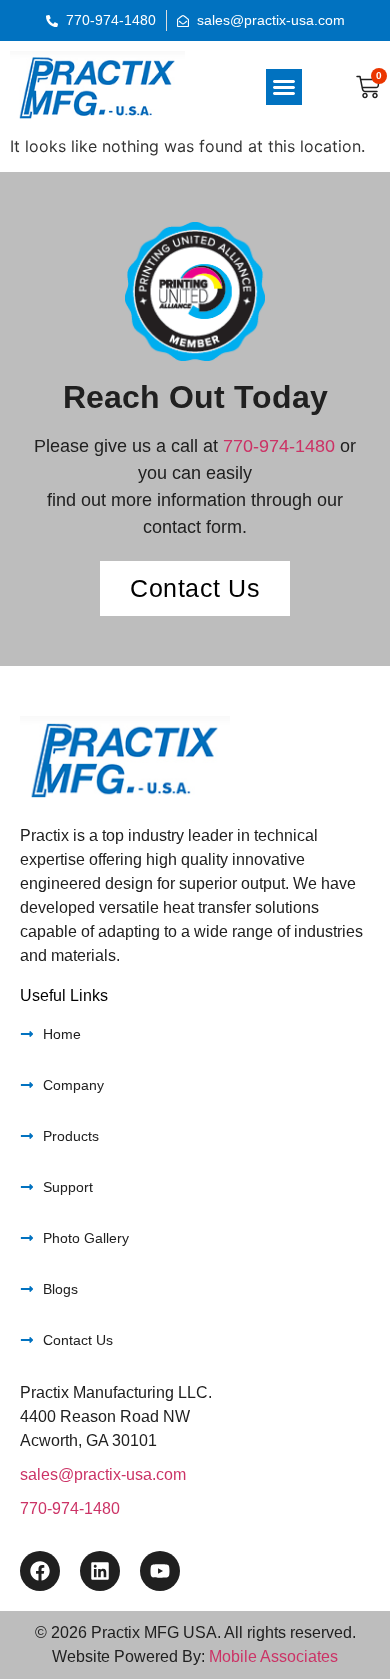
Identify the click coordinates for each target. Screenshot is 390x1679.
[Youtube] (160, 1571)
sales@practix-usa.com (103, 1474)
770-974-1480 (279, 446)
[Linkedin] (100, 1571)
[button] (284, 87)
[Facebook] (40, 1571)
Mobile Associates (273, 1656)
